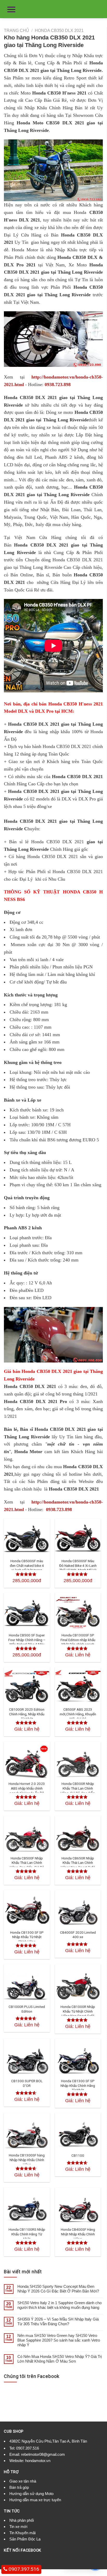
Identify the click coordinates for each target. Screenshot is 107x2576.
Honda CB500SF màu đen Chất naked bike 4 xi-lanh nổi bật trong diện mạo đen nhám (27, 1568)
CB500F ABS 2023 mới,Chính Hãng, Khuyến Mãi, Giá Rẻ (78, 1714)
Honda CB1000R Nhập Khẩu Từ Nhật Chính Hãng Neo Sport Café (78, 2011)
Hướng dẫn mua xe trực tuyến (35, 2500)
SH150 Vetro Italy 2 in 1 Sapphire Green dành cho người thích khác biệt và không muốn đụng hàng (59, 2305)
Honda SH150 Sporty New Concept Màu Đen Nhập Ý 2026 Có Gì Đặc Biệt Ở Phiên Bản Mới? (58, 2289)
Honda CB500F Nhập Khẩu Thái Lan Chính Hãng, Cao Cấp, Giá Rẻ (27, 1863)
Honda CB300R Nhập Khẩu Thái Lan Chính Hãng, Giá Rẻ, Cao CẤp (78, 1788)
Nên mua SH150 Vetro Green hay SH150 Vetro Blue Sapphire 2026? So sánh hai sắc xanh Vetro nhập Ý (59, 2340)
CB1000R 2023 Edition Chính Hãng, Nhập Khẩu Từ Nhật (27, 1714)
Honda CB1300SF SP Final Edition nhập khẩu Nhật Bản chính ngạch (78, 1640)
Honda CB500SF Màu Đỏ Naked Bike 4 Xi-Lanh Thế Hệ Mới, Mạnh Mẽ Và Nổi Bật (78, 1568)
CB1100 (78, 2155)
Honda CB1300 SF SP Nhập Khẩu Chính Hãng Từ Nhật (78, 2085)
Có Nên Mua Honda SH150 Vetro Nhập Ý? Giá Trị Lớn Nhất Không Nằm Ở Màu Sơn (60, 2359)
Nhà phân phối (22, 2520)
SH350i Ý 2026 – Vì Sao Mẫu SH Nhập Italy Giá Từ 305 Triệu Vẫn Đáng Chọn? (58, 2321)
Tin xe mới (18, 2527)
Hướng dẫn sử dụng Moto (31, 2494)
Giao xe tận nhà (23, 2481)
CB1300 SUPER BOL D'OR (27, 2083)
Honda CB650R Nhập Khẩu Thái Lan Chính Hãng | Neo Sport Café (78, 1863)
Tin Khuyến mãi (22, 2533)
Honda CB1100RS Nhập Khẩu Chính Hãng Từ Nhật (27, 2234)
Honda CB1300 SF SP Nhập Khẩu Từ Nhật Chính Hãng (27, 1937)
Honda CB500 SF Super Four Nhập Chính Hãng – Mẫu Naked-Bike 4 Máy (27, 1640)
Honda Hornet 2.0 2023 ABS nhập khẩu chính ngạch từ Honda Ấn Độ (27, 1788)
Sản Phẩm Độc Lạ (25, 2539)
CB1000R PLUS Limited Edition (27, 2009)
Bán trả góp (19, 2487)
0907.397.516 (28, 2448)
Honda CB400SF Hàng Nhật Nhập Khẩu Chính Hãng (78, 2234)
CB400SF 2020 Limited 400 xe (78, 1935)
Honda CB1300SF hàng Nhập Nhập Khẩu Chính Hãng (27, 2160)
